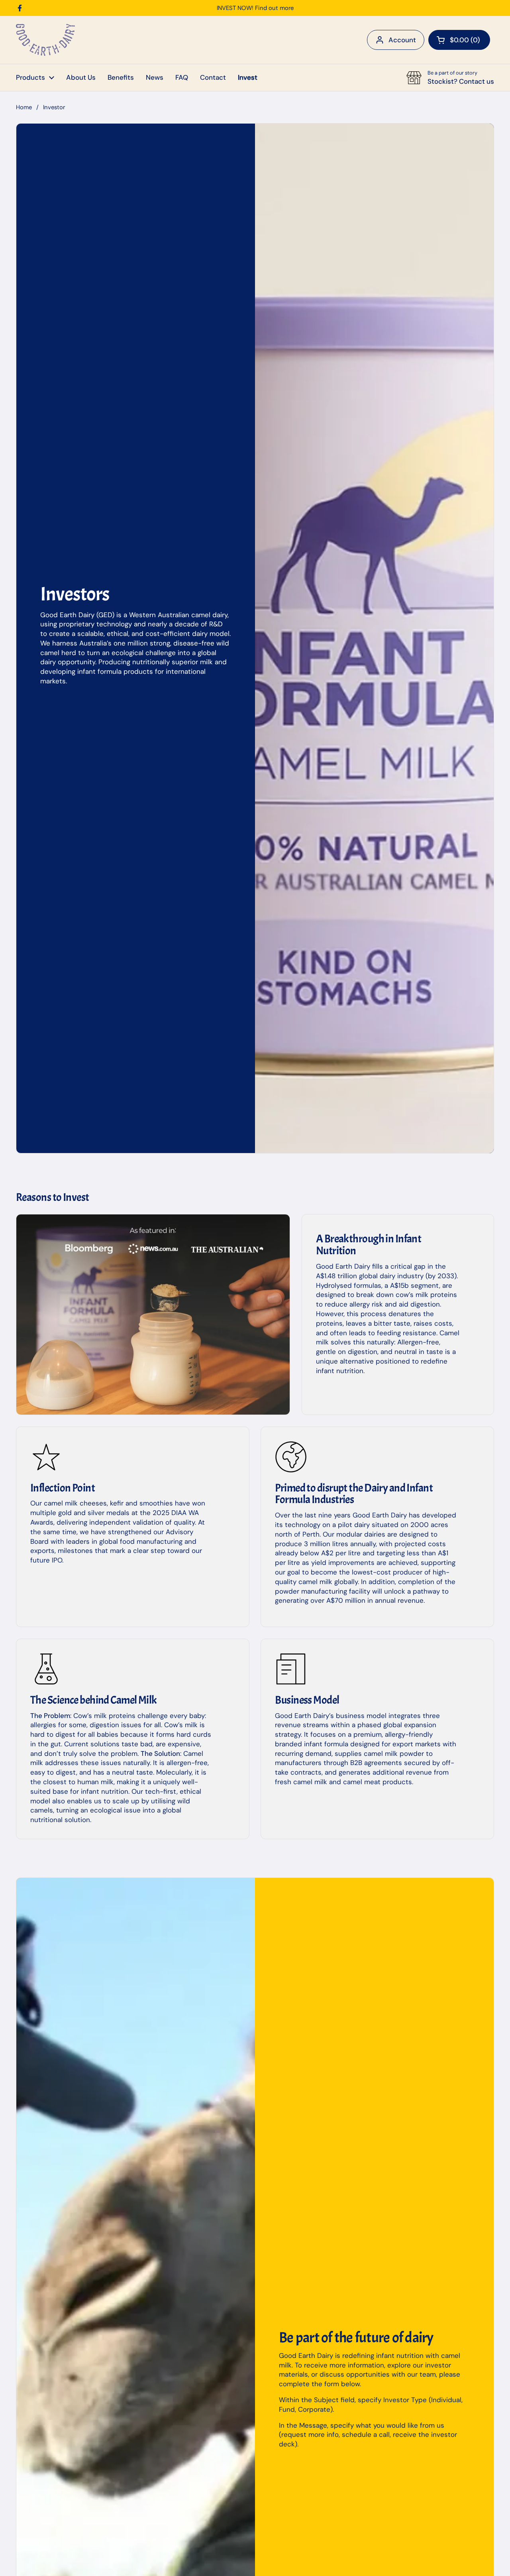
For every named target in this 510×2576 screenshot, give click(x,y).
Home (24, 107)
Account (402, 40)
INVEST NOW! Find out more (255, 8)
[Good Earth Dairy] (45, 40)
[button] (459, 40)
